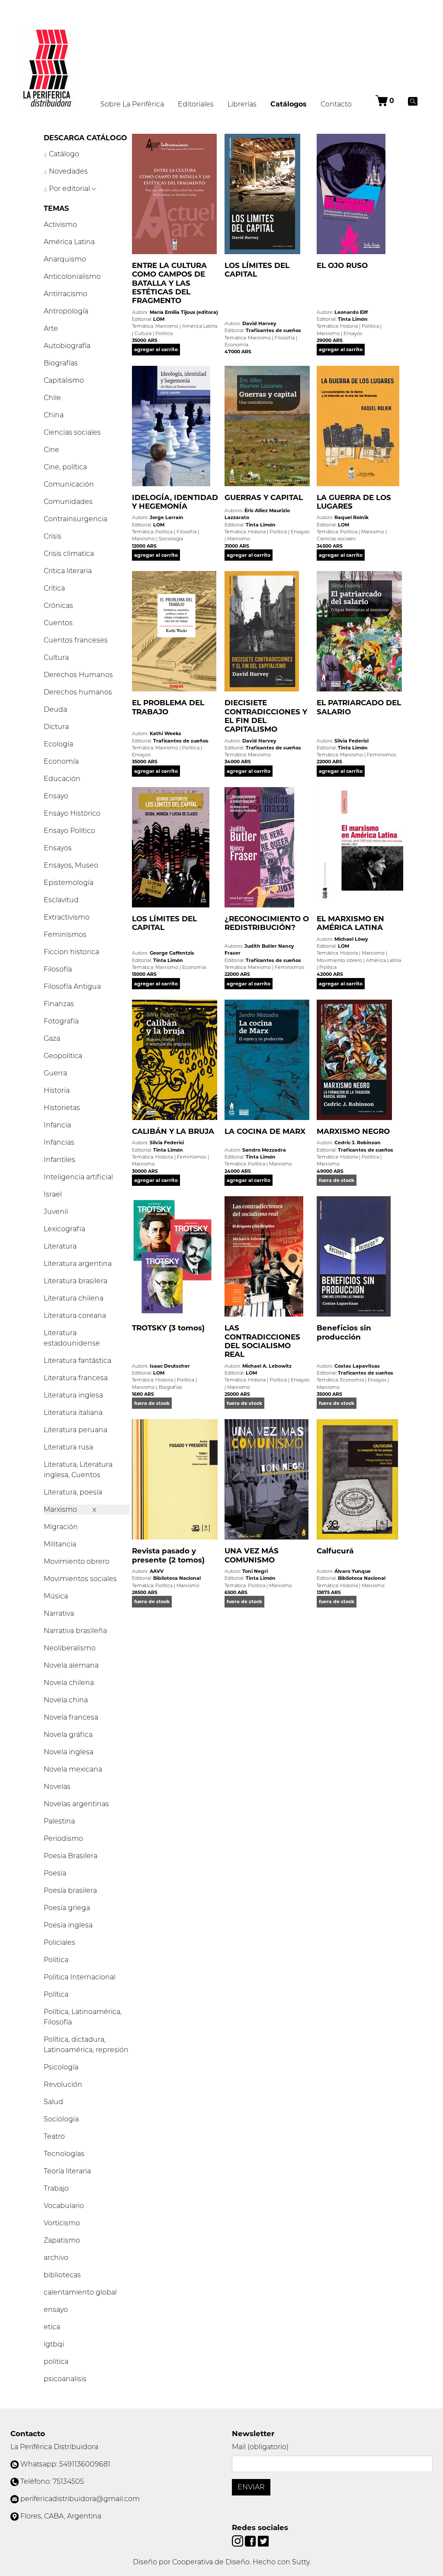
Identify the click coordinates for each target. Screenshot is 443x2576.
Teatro (54, 2136)
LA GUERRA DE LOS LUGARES (354, 502)
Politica (56, 1960)
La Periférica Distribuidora (54, 2447)
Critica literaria (68, 571)
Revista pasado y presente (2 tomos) (168, 1555)
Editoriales (196, 104)
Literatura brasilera (75, 1281)
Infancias (59, 1142)
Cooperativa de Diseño (211, 2562)
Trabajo (56, 2188)
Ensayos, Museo (71, 865)
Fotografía (61, 1021)
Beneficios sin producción (344, 1332)
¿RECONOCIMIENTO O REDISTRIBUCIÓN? (267, 923)
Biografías (61, 363)
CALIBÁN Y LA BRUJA (173, 1131)
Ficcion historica (71, 952)
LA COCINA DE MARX (265, 1131)
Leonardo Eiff (351, 312)
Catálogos (292, 104)
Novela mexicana (73, 1769)
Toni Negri (255, 1571)
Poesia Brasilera (71, 1856)
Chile (52, 398)
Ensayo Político (69, 831)
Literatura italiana (73, 1412)
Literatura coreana (75, 1315)
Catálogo (63, 154)
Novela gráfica (68, 1735)
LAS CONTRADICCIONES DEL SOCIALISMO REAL (262, 1341)
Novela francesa (71, 1717)
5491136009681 (85, 2464)
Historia (57, 1090)
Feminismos (65, 935)
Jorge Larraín (167, 517)
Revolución (63, 2084)
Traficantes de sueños (273, 330)
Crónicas (58, 605)
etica (52, 2327)
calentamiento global (80, 2292)
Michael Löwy (351, 939)
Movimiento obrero (77, 1561)
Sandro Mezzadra (264, 1150)
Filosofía (58, 969)
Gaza (52, 1038)
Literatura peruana (75, 1430)
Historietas (62, 1108)
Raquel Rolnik (352, 517)
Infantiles (59, 1160)
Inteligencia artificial (78, 1177)
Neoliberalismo (70, 1648)
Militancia (60, 1544)
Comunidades (68, 502)
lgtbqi (54, 2344)
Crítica (54, 588)
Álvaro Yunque (353, 1571)
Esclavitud (61, 900)
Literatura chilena (74, 1298)
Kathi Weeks (165, 733)
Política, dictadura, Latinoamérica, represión (86, 2045)
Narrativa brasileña (75, 1631)
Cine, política (65, 467)
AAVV (157, 1571)
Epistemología (69, 883)
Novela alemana (71, 1665)
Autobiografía (67, 346)
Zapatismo (62, 2240)
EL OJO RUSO (342, 265)
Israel (53, 1194)
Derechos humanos (78, 692)
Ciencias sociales (72, 432)
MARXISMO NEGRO (353, 1131)
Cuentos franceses (76, 640)
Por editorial (69, 189)
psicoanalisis (65, 2379)
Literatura (60, 1246)
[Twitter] (263, 2540)
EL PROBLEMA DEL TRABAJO (168, 707)
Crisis (53, 536)
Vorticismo (62, 2223)
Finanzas (59, 1004)
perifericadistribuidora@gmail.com (80, 2499)
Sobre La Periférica (132, 104)
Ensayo (56, 796)
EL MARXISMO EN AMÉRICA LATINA (350, 923)
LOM (159, 319)
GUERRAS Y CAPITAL (264, 497)
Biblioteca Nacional (177, 1578)
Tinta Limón (353, 319)
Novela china (66, 1700)
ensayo (56, 2310)
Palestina (59, 1821)
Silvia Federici (352, 741)
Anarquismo (65, 259)
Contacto (336, 104)
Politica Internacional (80, 1977)
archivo (56, 2258)
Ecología (58, 744)
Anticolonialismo (72, 276)
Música (56, 1596)
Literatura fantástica (77, 1361)
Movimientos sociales (80, 1579)
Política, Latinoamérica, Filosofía (83, 2017)
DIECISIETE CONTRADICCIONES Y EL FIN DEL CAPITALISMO (266, 716)
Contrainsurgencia (75, 519)
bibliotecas (62, 2275)
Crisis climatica (69, 554)
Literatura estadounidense (72, 1338)
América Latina (69, 242)
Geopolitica (63, 1056)
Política (56, 1994)
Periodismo (63, 1838)
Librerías (242, 104)
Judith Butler (261, 946)
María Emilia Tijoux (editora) (184, 312)
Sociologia (61, 2119)
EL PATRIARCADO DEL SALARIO (359, 707)
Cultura (56, 657)
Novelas (57, 1787)
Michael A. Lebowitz (267, 1366)
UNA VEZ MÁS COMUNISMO (252, 1555)
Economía (61, 761)
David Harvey (259, 323)
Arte (51, 328)
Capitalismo (64, 380)
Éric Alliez (256, 510)
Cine (51, 450)
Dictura (56, 727)
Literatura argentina (78, 1264)
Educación (62, 779)
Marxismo (61, 1509)
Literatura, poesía (73, 1492)
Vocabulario (64, 2206)
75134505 (68, 2481)
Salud (53, 2102)
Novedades (67, 171)
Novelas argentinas (76, 1804)
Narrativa (59, 1613)
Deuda (55, 709)
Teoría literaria (67, 2171)
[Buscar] (413, 101)
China (54, 415)
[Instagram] (238, 2540)
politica (56, 2361)
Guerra (55, 1073)
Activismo (60, 224)
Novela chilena (69, 1683)
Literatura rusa (68, 1447)
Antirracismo (66, 294)
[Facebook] (251, 2540)
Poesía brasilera (70, 1890)
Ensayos (58, 848)
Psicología (61, 2067)
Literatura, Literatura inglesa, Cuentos (78, 1470)
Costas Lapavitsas (357, 1366)
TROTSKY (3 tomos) (168, 1328)
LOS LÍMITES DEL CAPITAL (257, 270)
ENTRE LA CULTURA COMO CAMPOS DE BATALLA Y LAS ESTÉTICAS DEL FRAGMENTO (169, 283)
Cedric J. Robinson (358, 1143)
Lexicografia (64, 1229)
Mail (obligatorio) (260, 2447)
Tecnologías (64, 2154)
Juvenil (56, 1212)
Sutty (301, 2562)
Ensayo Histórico (72, 813)
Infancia (57, 1125)
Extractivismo (67, 917)
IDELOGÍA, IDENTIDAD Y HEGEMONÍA (175, 502)
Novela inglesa (69, 1752)
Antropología (66, 311)
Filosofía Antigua (72, 986)
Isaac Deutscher (170, 1366)
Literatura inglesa (73, 1395)
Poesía (55, 1873)
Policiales (59, 1942)
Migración (61, 1527)
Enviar (251, 2487)
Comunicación (69, 484)
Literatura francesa (76, 1378)
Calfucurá (335, 1551)
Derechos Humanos (78, 675)
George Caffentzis (172, 953)
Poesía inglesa (68, 1925)
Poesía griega (67, 1908)
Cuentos (58, 623)
